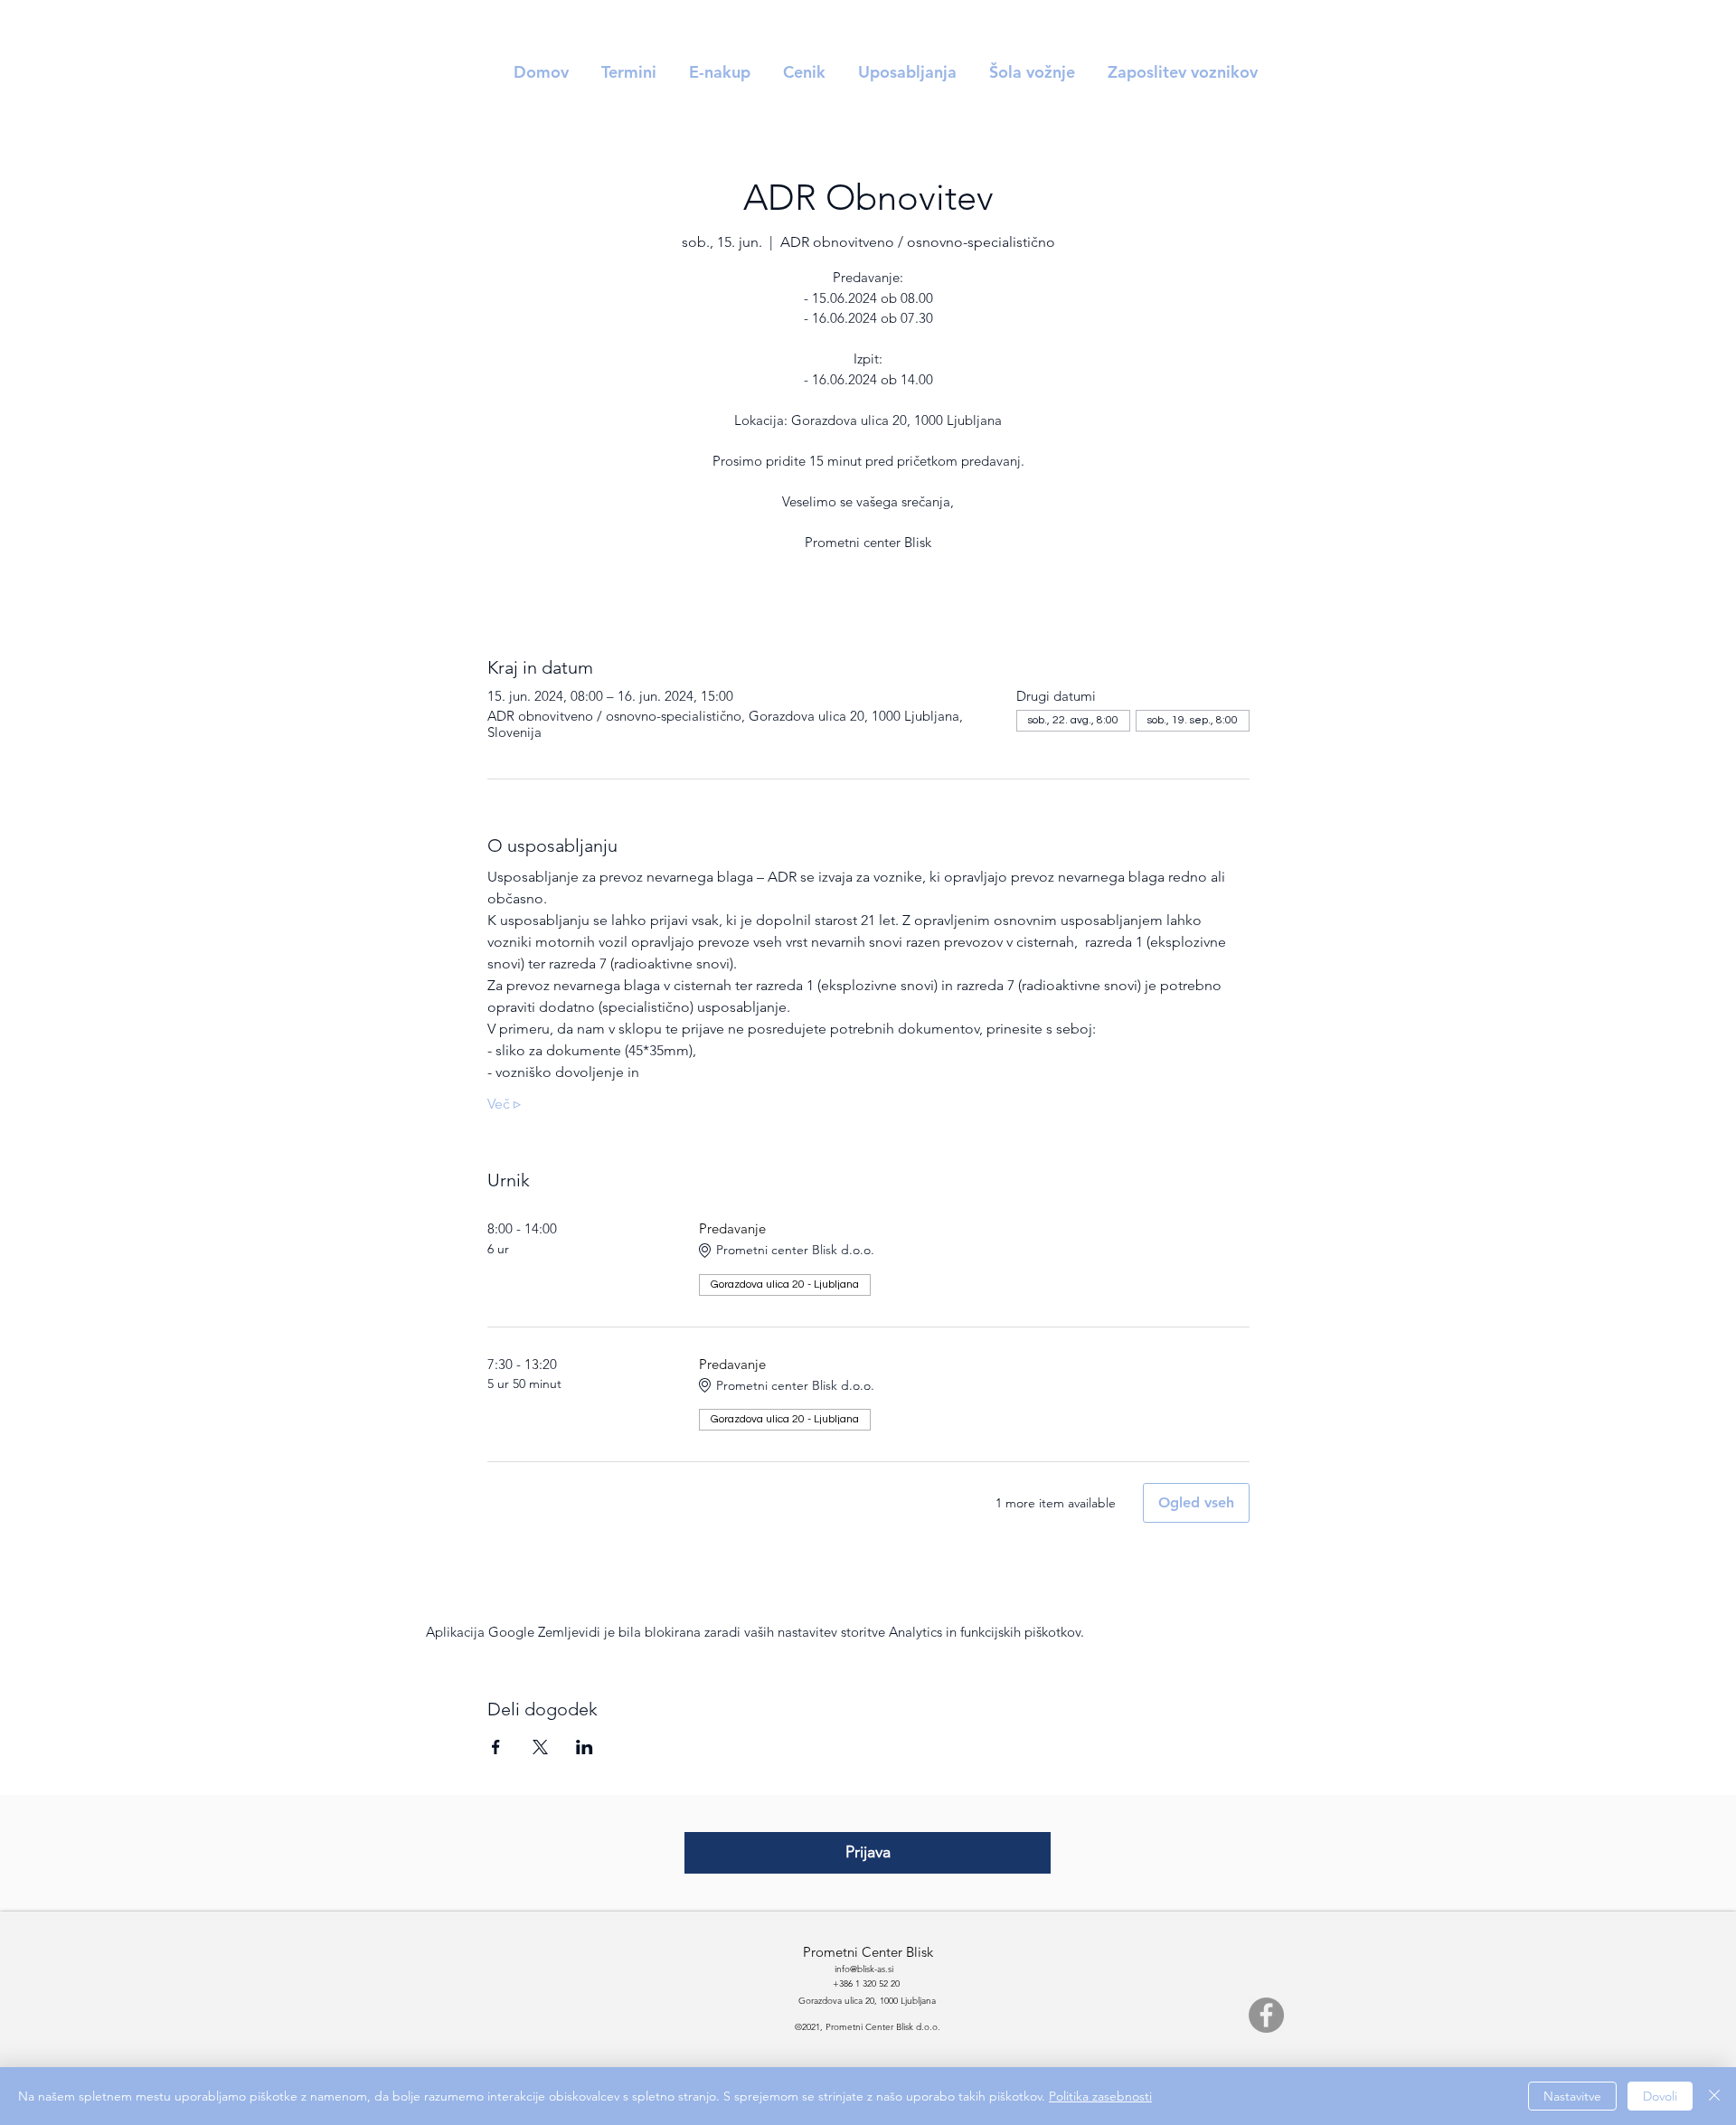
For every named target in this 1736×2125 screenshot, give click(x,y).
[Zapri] (1714, 2096)
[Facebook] (1266, 2015)
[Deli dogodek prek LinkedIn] (585, 1747)
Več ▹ (504, 1104)
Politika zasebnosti (1100, 2096)
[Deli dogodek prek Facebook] (496, 1747)
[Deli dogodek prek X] (540, 1747)
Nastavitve (1572, 2096)
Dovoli (1660, 2096)
